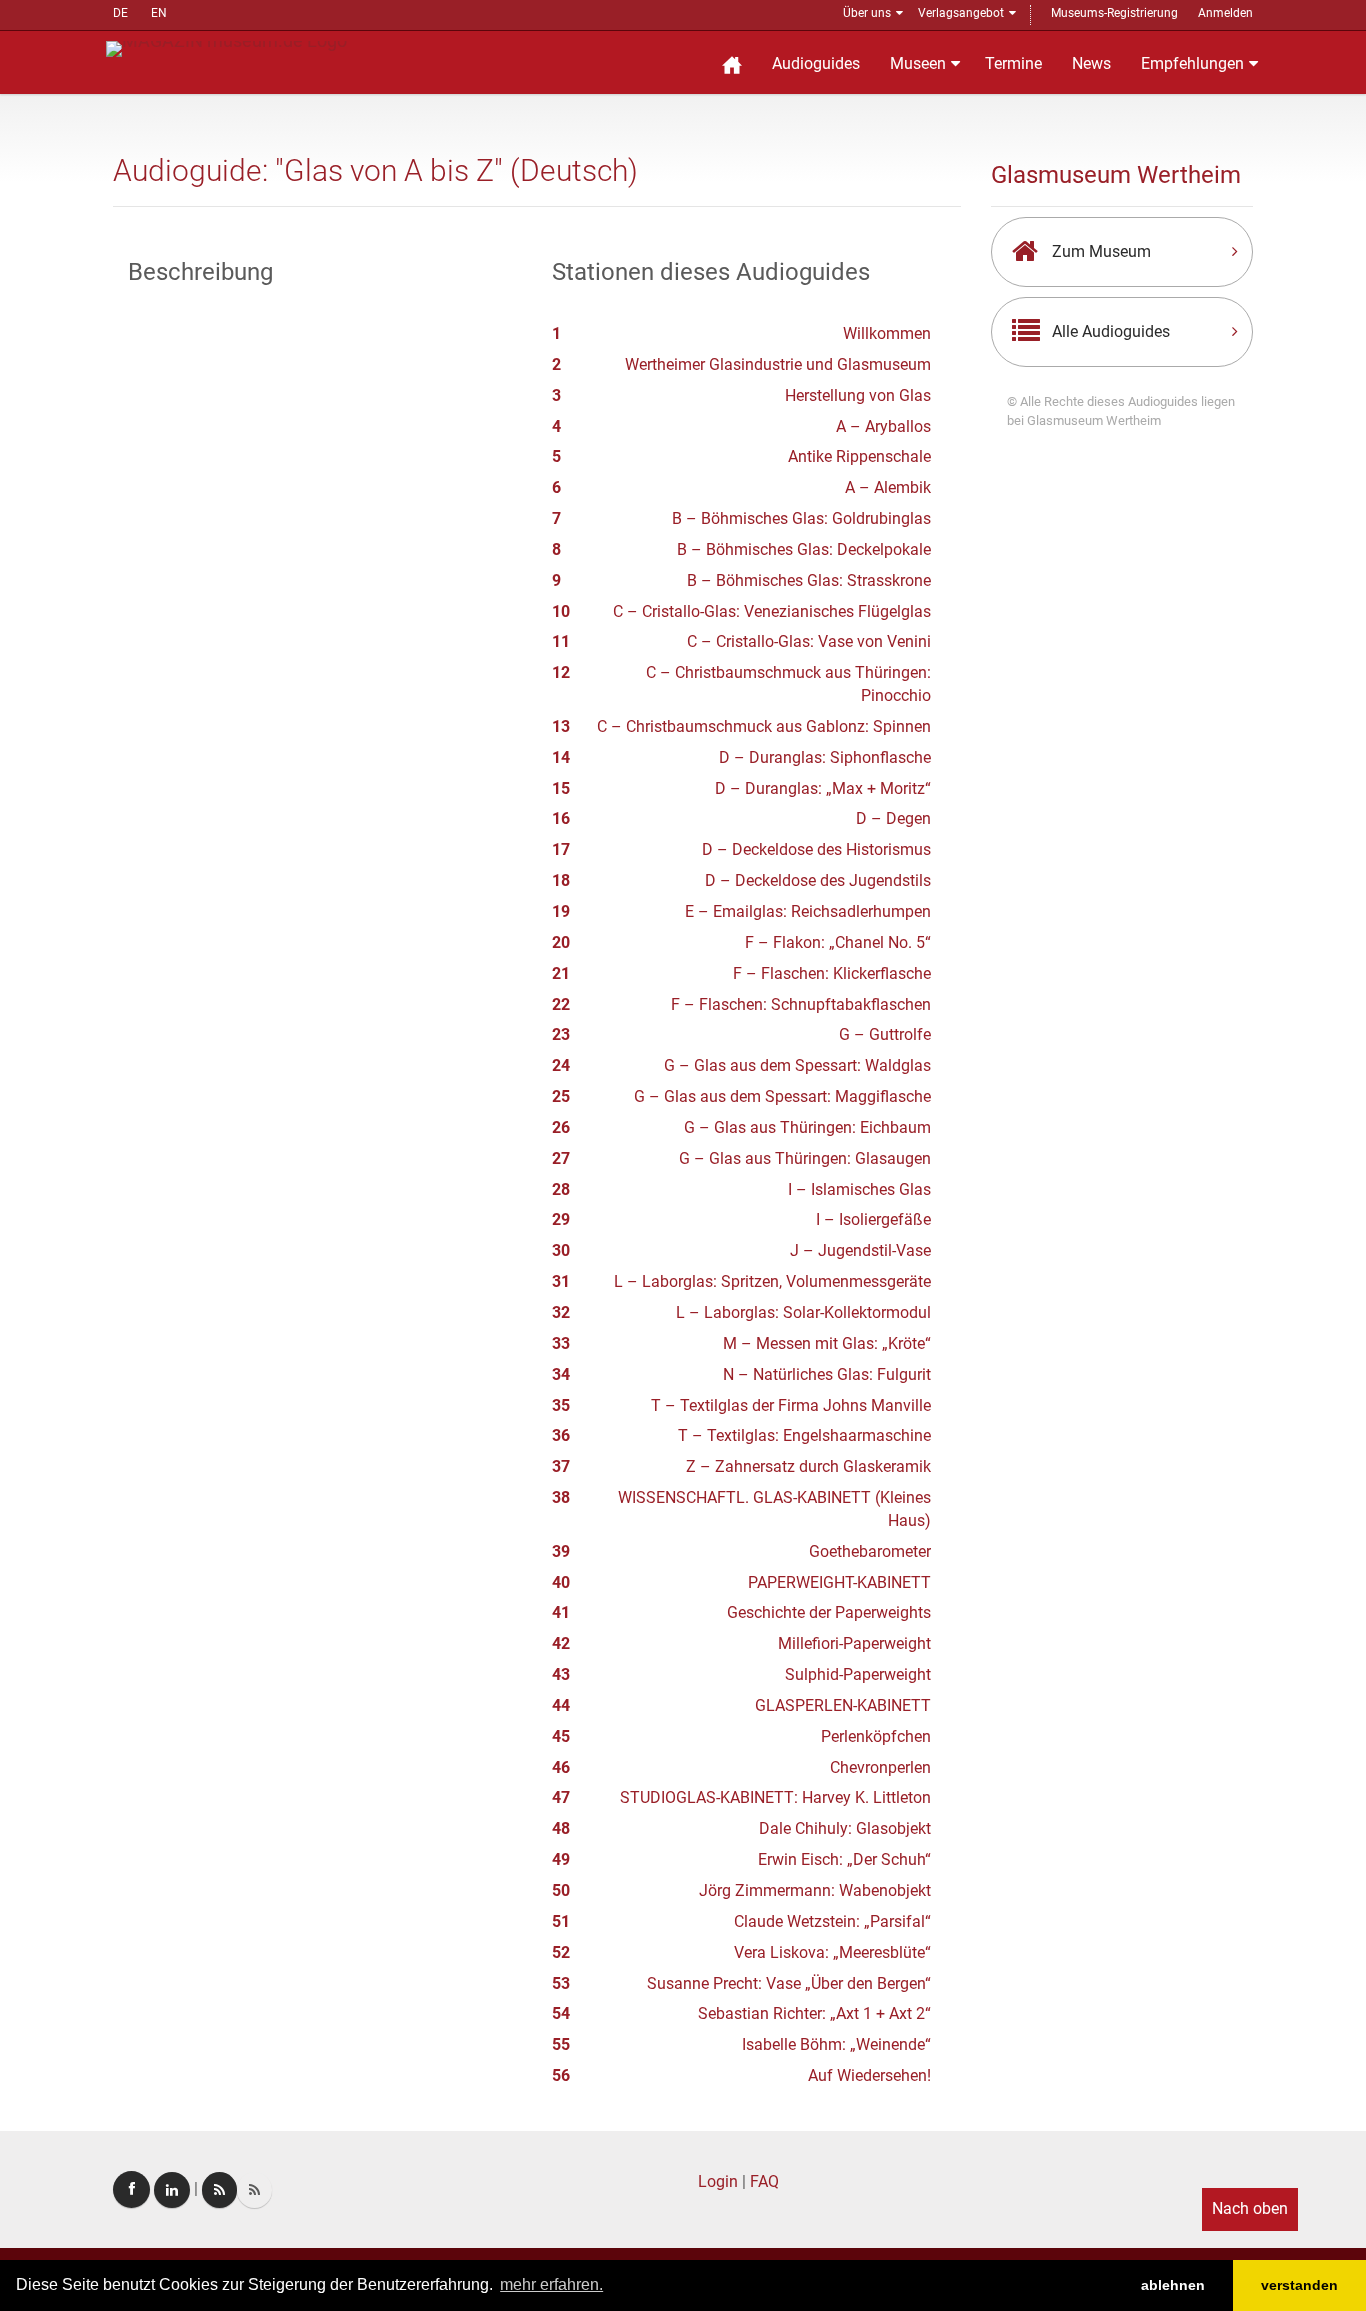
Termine (1013, 63)
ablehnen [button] (1173, 2285)
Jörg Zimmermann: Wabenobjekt (815, 1890)
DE (120, 13)
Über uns (867, 13)
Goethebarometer (870, 1551)
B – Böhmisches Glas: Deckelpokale (804, 549)
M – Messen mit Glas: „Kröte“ (827, 1343)
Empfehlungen (1192, 63)
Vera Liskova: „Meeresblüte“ (832, 1952)
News (1091, 63)
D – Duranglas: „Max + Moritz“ (823, 788)
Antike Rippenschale (859, 456)
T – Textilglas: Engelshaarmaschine (804, 1435)
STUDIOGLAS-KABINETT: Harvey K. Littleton (775, 1797)
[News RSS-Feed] (254, 2190)
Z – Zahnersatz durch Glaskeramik (808, 1466)
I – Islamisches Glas (859, 1189)
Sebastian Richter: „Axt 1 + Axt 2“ (814, 2013)
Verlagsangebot (961, 13)
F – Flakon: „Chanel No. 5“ (838, 942)
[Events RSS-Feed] (219, 2190)
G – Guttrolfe (885, 1034)
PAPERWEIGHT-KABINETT (839, 1582)
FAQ (764, 2181)
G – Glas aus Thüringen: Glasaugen (805, 1158)
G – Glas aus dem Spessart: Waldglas (797, 1065)
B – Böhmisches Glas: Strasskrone (809, 580)
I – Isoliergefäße (873, 1219)
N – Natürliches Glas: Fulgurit (827, 1374)
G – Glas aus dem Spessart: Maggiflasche (782, 1096)
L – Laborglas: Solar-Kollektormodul (803, 1312)
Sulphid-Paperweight (858, 1674)
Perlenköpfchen (876, 1736)
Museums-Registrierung (1114, 13)
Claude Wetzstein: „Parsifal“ (832, 1921)
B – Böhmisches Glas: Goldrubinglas (801, 518)
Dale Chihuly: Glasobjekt (845, 1828)
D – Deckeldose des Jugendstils (818, 880)
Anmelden (1225, 13)
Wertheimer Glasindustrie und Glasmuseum (778, 364)
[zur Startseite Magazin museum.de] (226, 47)
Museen (918, 63)
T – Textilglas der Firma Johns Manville (791, 1405)
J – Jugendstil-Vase (860, 1250)
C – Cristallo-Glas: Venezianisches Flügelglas (772, 611)
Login (718, 2181)
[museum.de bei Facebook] (131, 2189)
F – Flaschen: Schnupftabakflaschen (801, 1004)
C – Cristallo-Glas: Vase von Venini (809, 641)
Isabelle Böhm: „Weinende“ (836, 2044)
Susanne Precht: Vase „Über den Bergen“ (789, 1983)
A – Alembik (888, 487)
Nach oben (1250, 2208)
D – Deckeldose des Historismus (816, 849)
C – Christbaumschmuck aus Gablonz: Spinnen (764, 726)
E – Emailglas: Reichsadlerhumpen (808, 911)
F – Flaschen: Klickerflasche (832, 973)
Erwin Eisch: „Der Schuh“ (844, 1859)
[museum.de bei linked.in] (172, 2190)
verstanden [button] (1299, 2285)
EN (159, 13)
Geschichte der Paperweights (829, 1612)
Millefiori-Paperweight (854, 1643)
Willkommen (887, 333)
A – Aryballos (883, 426)
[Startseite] (732, 62)
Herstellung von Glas (858, 395)
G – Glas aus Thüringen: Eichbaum (807, 1127)
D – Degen (893, 818)
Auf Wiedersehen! (869, 2075)
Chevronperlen (880, 1767)
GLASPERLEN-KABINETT (843, 1705)
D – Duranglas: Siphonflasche (825, 757)
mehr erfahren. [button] (551, 2284)
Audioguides (816, 63)
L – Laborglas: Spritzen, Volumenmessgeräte (772, 1281)
